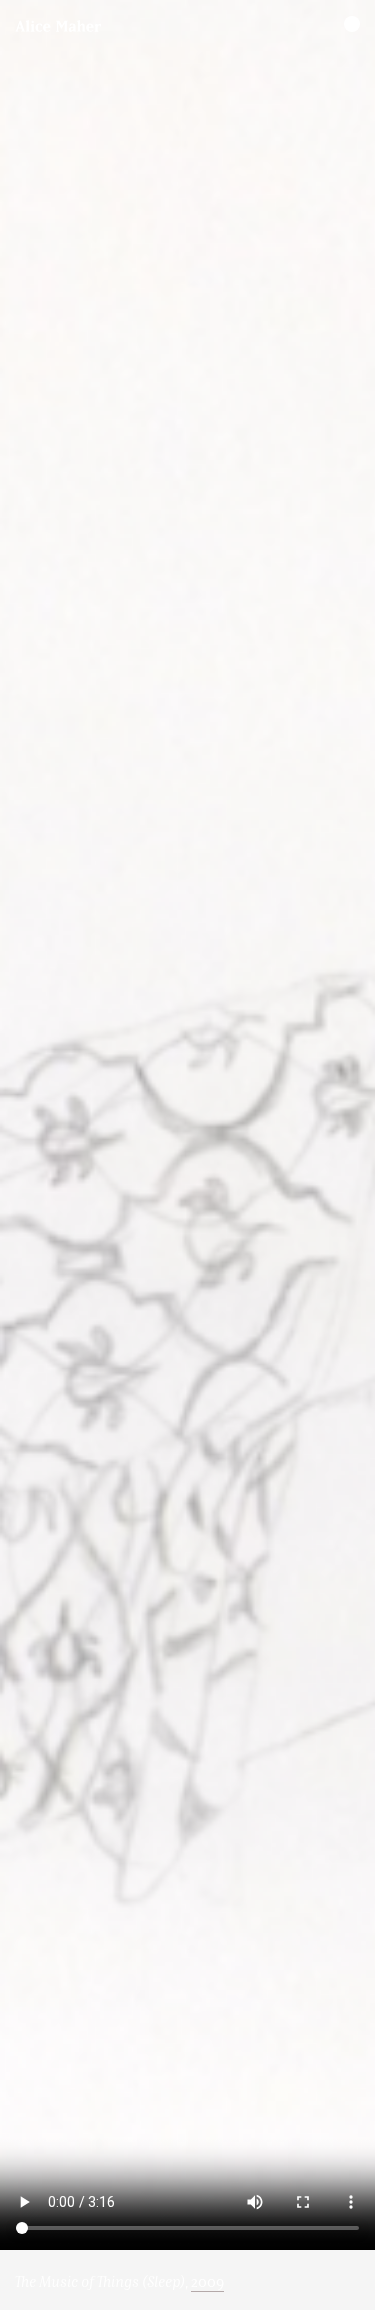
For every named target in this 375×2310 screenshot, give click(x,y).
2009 (207, 2282)
